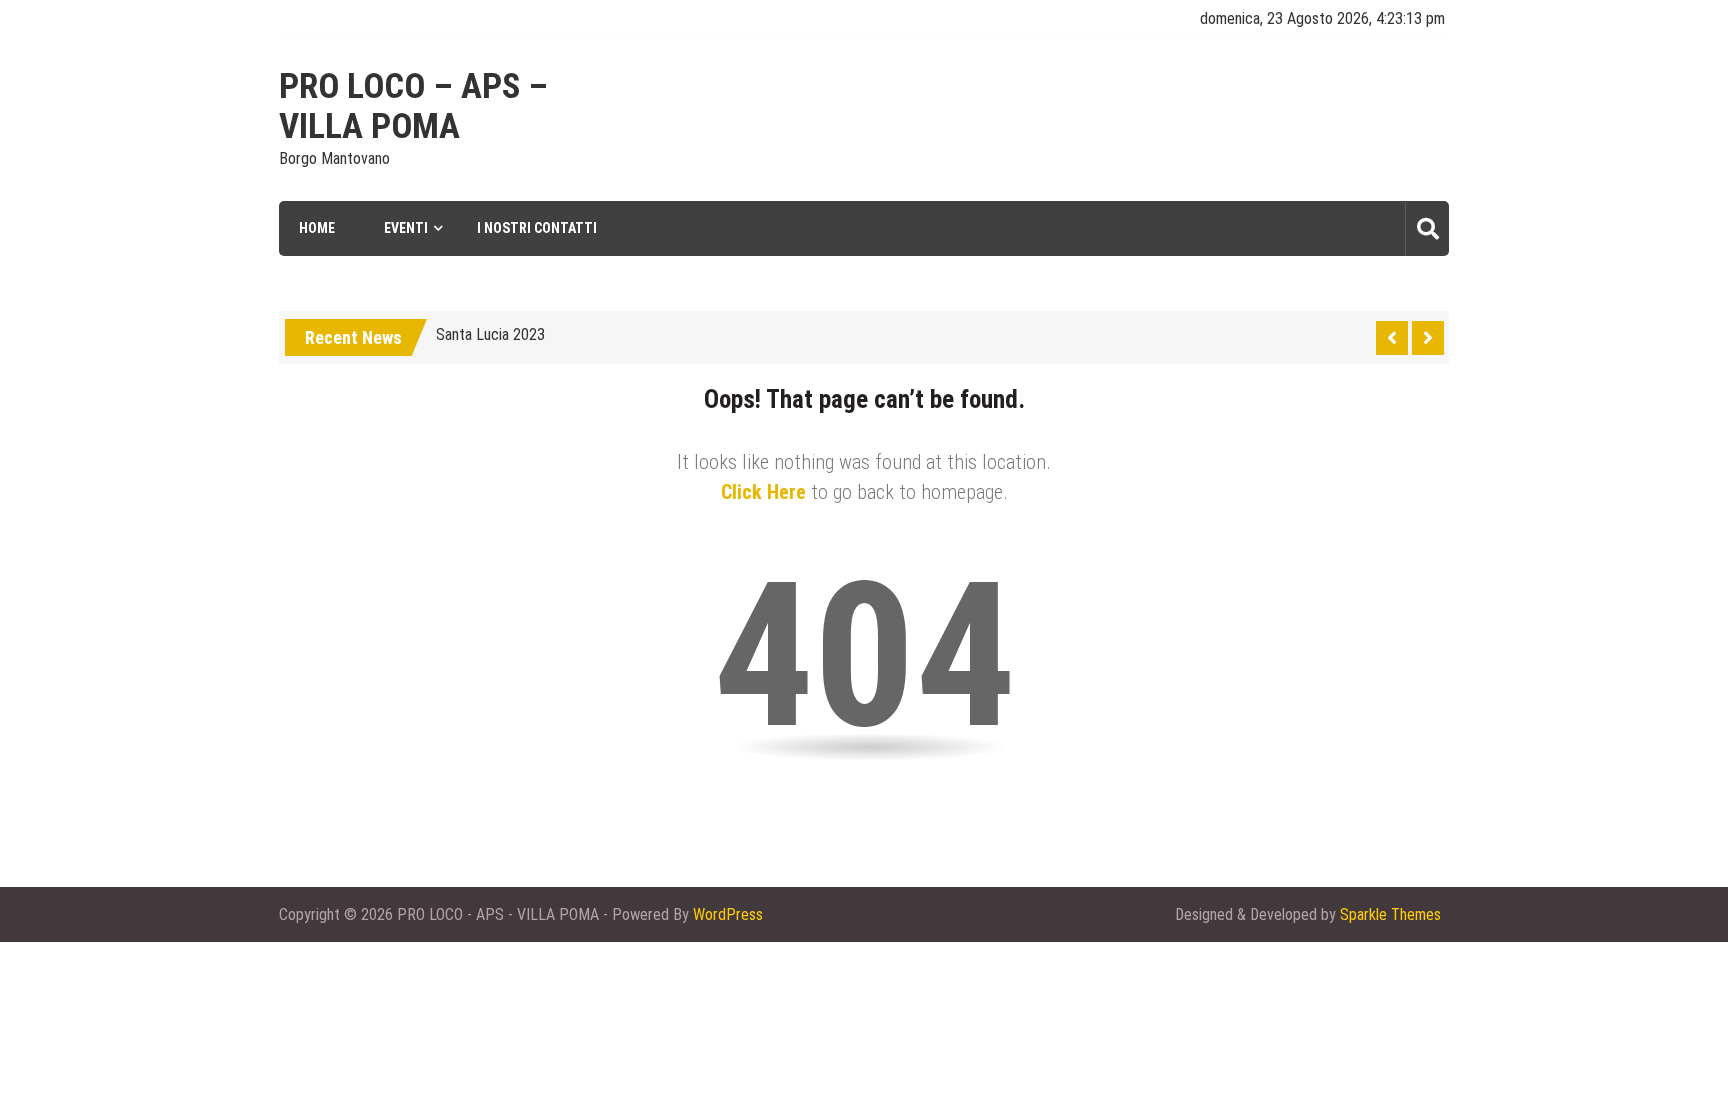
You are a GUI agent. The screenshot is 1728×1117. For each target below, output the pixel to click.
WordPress (728, 914)
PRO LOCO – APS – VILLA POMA (413, 107)
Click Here (763, 492)
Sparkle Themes (1390, 914)
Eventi (406, 228)
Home (317, 228)
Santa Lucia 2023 (490, 334)
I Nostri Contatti (537, 228)
